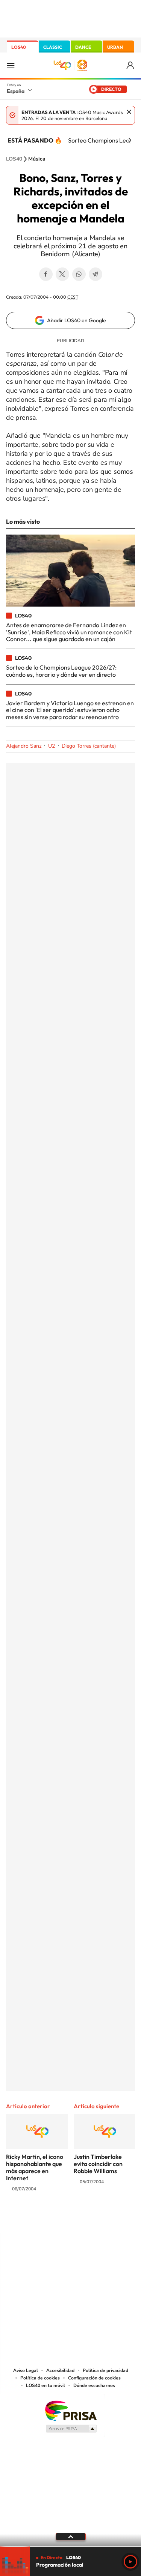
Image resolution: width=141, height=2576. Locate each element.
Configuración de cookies (94, 2378)
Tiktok (41, 2218)
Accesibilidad (60, 2370)
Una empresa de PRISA (71, 2410)
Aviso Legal (26, 2370)
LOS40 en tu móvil (45, 2385)
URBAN (115, 47)
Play (130, 2562)
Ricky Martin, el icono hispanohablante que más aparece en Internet (35, 2167)
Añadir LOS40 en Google (77, 320)
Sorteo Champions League (104, 140)
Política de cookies (40, 2378)
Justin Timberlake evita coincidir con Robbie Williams (98, 2164)
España (16, 91)
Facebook (46, 274)
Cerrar (129, 112)
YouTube (56, 2218)
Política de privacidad (105, 2370)
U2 (52, 746)
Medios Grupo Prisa (71, 2429)
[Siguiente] (130, 140)
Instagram (26, 2218)
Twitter (62, 274)
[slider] (70, 2547)
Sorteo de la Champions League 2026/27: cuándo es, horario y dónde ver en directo (61, 671)
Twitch (101, 2218)
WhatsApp (79, 274)
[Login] (131, 65)
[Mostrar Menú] (11, 65)
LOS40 (19, 47)
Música (37, 159)
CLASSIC (53, 47)
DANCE (83, 47)
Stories (116, 2218)
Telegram (96, 274)
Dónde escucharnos (94, 2385)
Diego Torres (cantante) (89, 746)
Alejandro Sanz (24, 746)
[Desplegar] (70, 2537)
